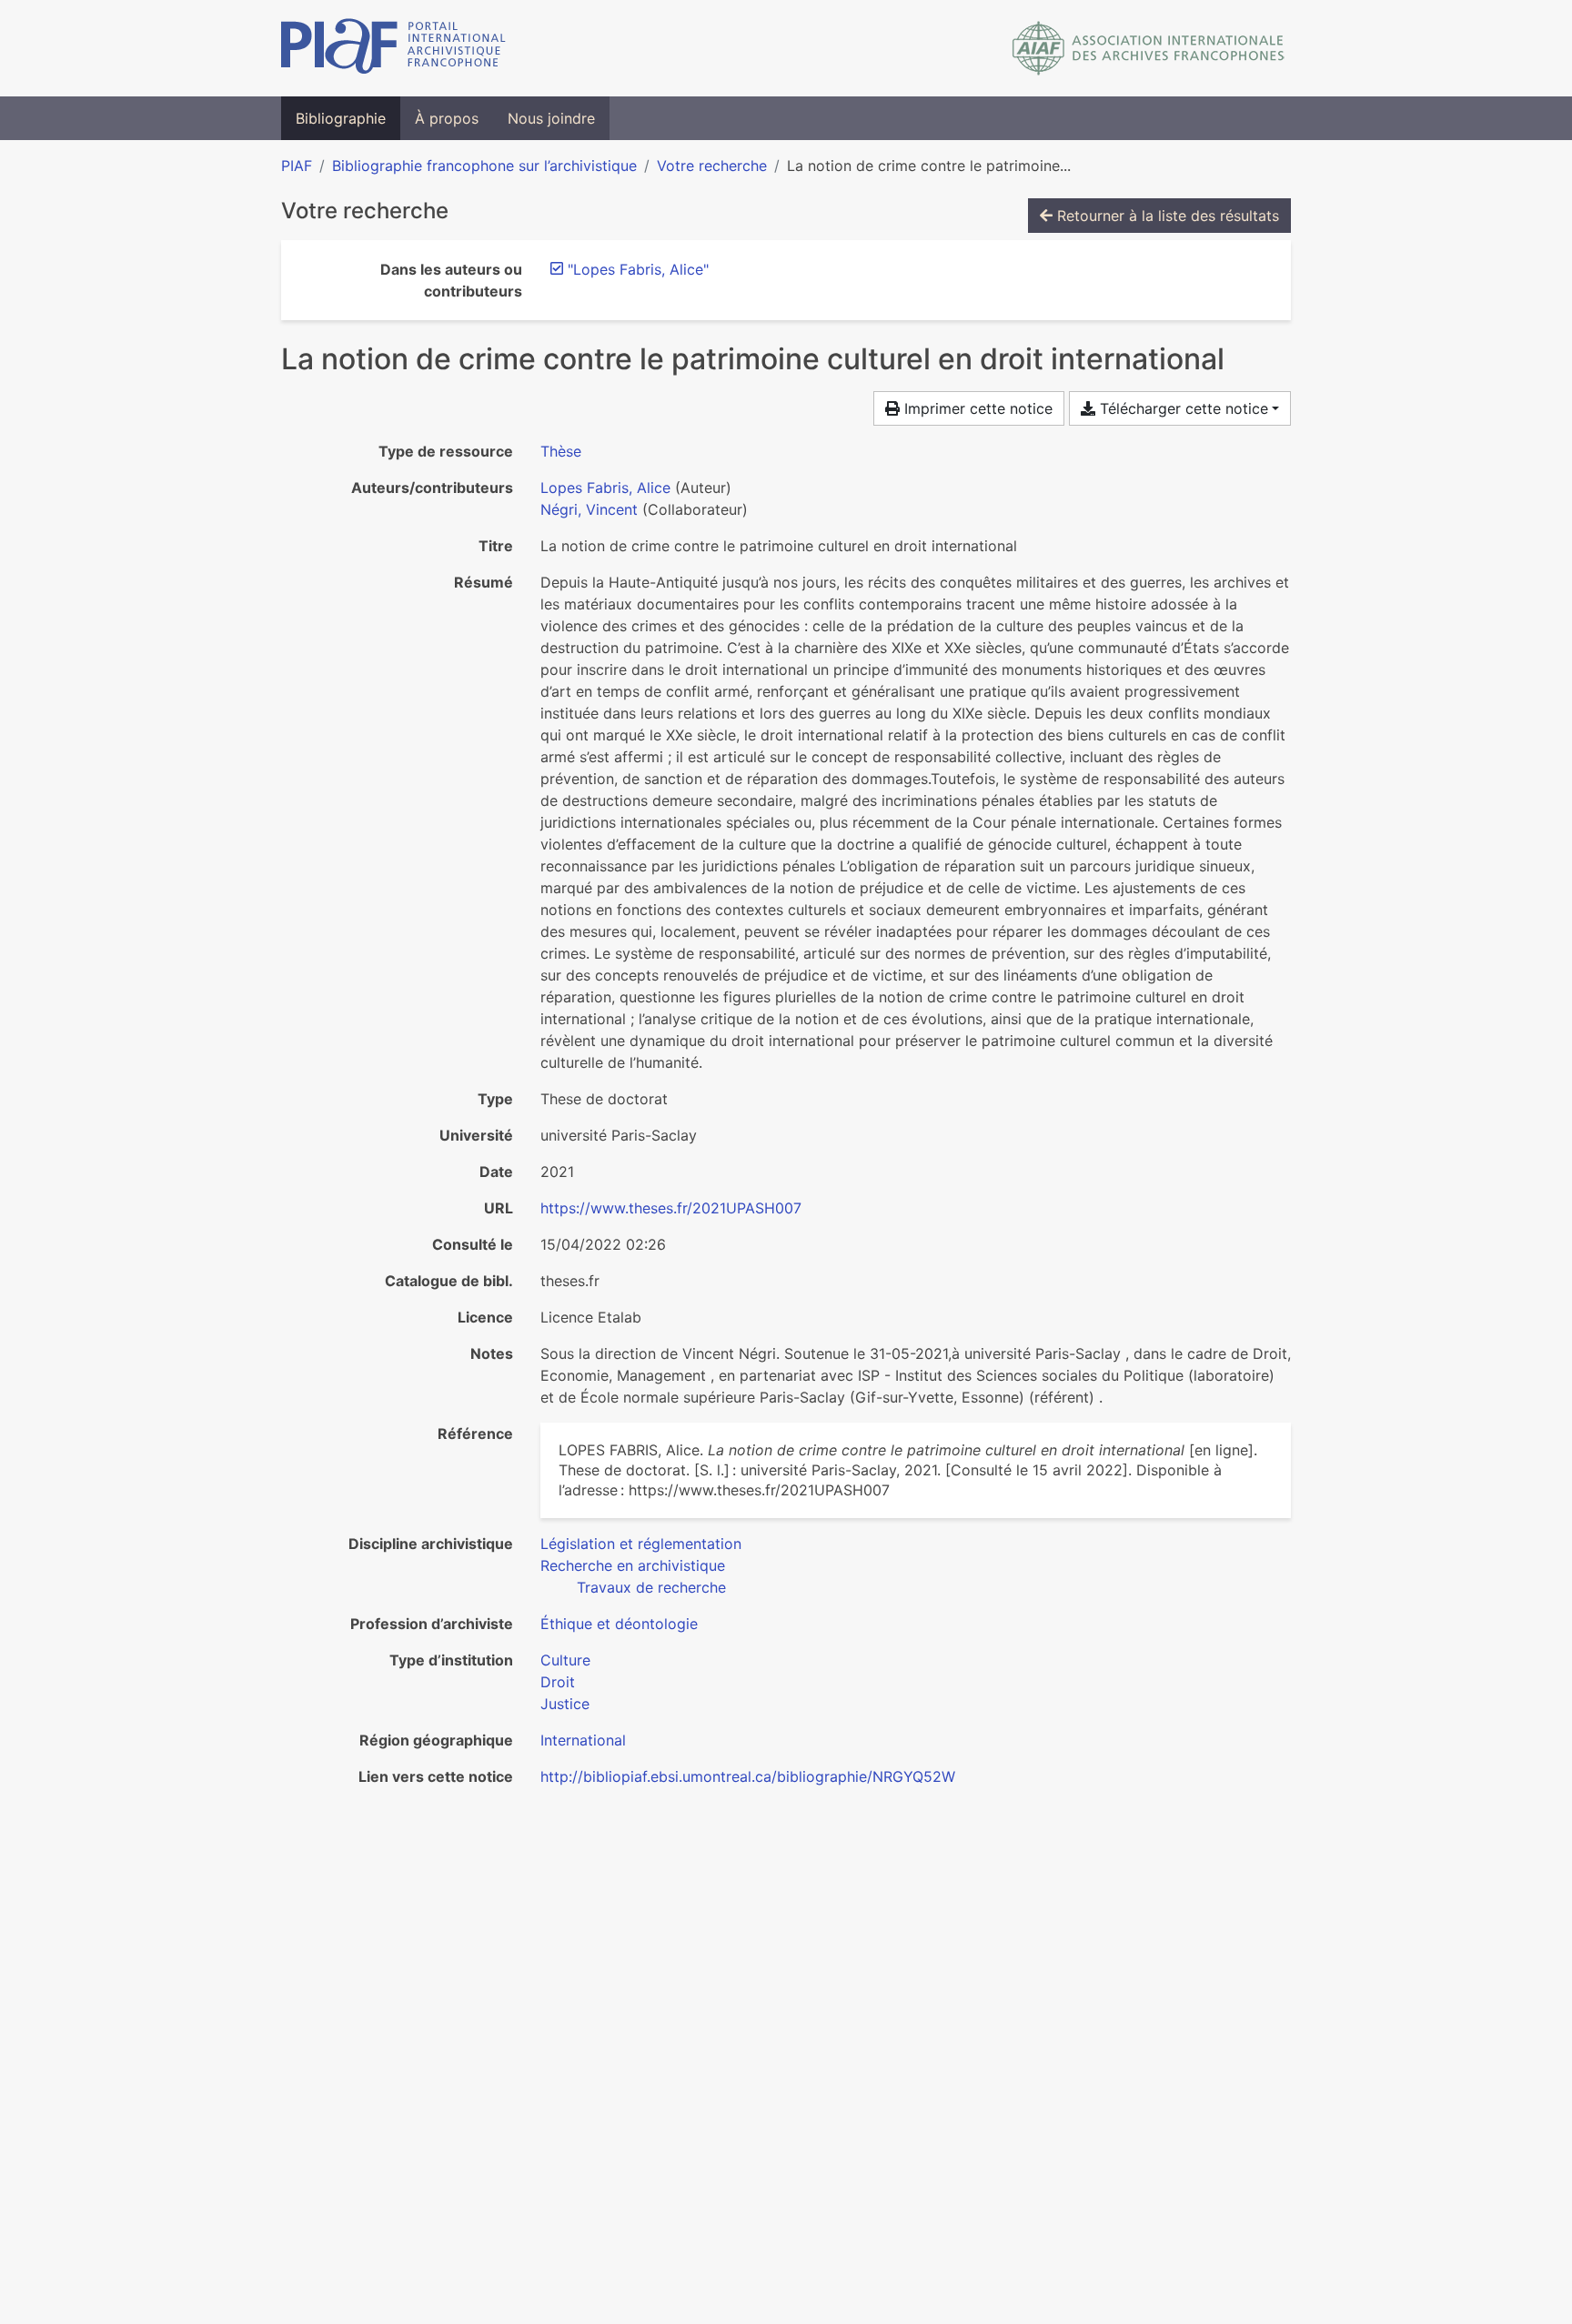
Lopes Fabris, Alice (605, 488)
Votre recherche (712, 166)
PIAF (297, 166)
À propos (447, 118)
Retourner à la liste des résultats (1166, 216)
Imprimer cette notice (976, 408)
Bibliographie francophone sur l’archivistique (484, 166)
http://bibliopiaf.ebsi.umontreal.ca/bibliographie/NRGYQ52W (748, 1776)
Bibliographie (341, 118)
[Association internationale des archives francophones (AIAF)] (1149, 48)
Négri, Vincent (589, 509)
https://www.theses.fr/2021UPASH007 (671, 1208)
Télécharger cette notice (1182, 408)
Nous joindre (551, 118)
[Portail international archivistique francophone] (393, 48)
